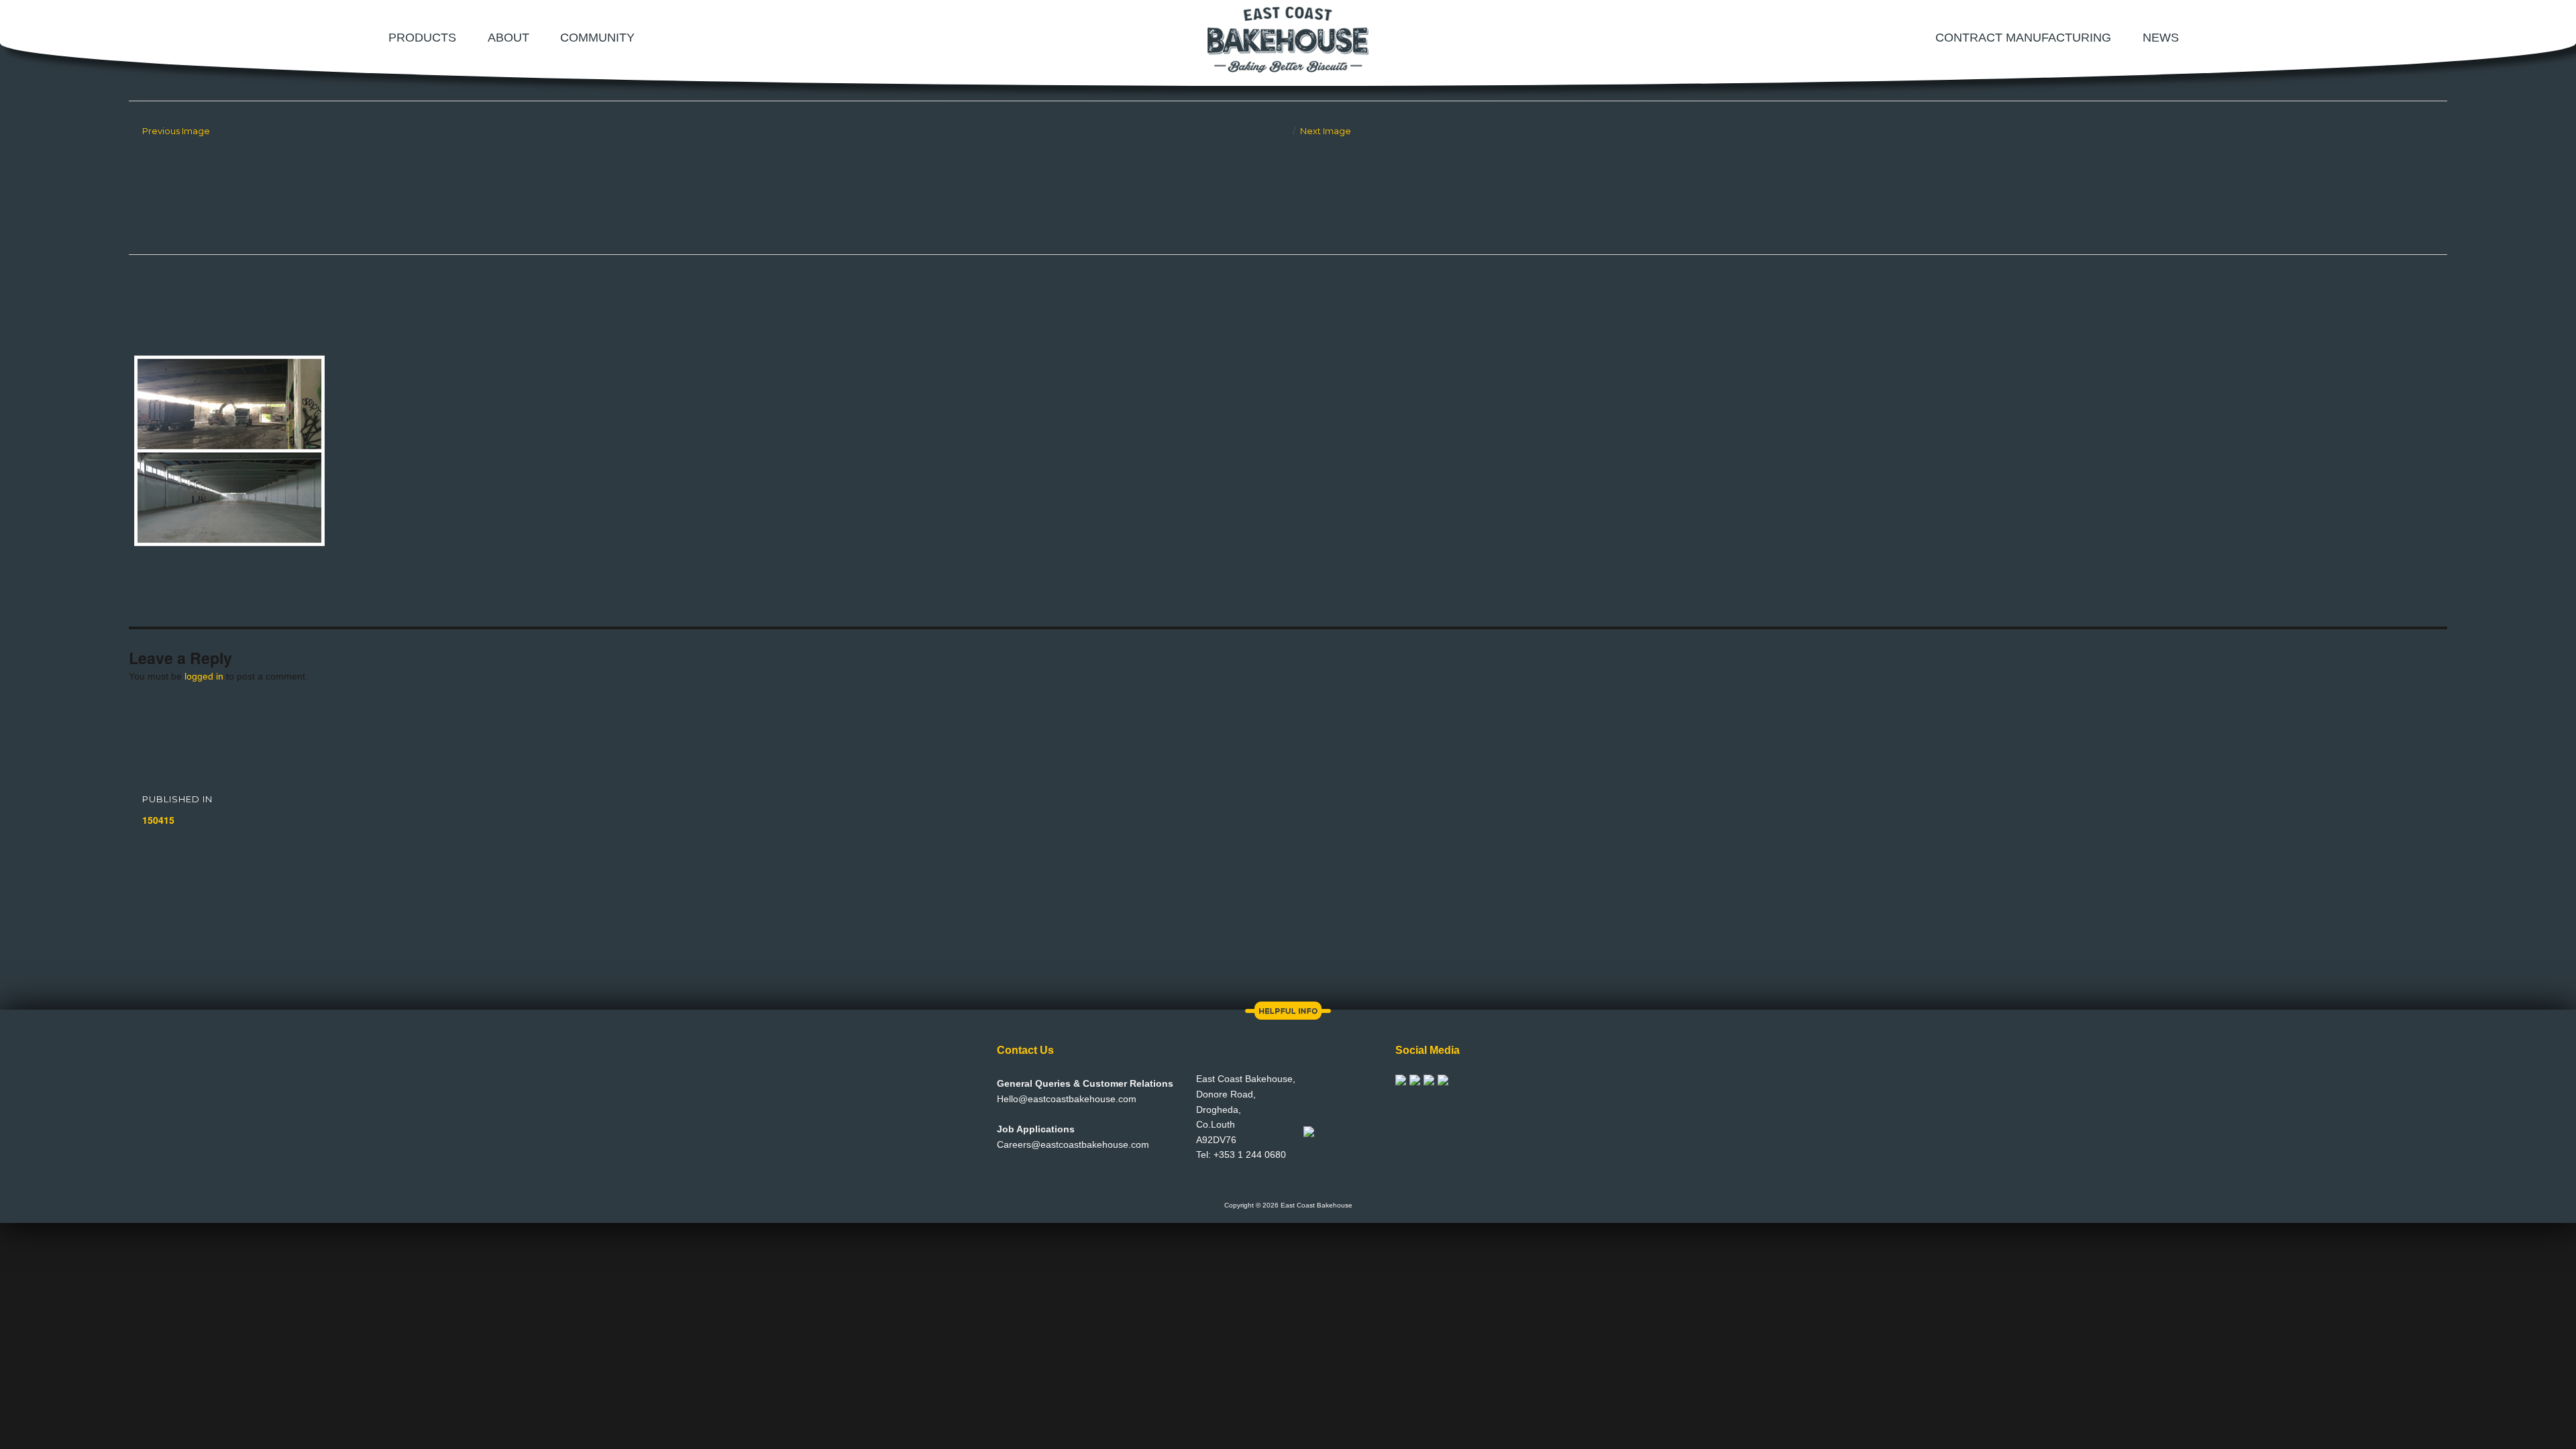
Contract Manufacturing (2023, 38)
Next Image (1326, 131)
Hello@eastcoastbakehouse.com (1067, 1099)
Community (597, 38)
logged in (204, 676)
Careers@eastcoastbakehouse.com (1073, 1144)
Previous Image (176, 131)
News (2161, 38)
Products (422, 38)
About (508, 38)
